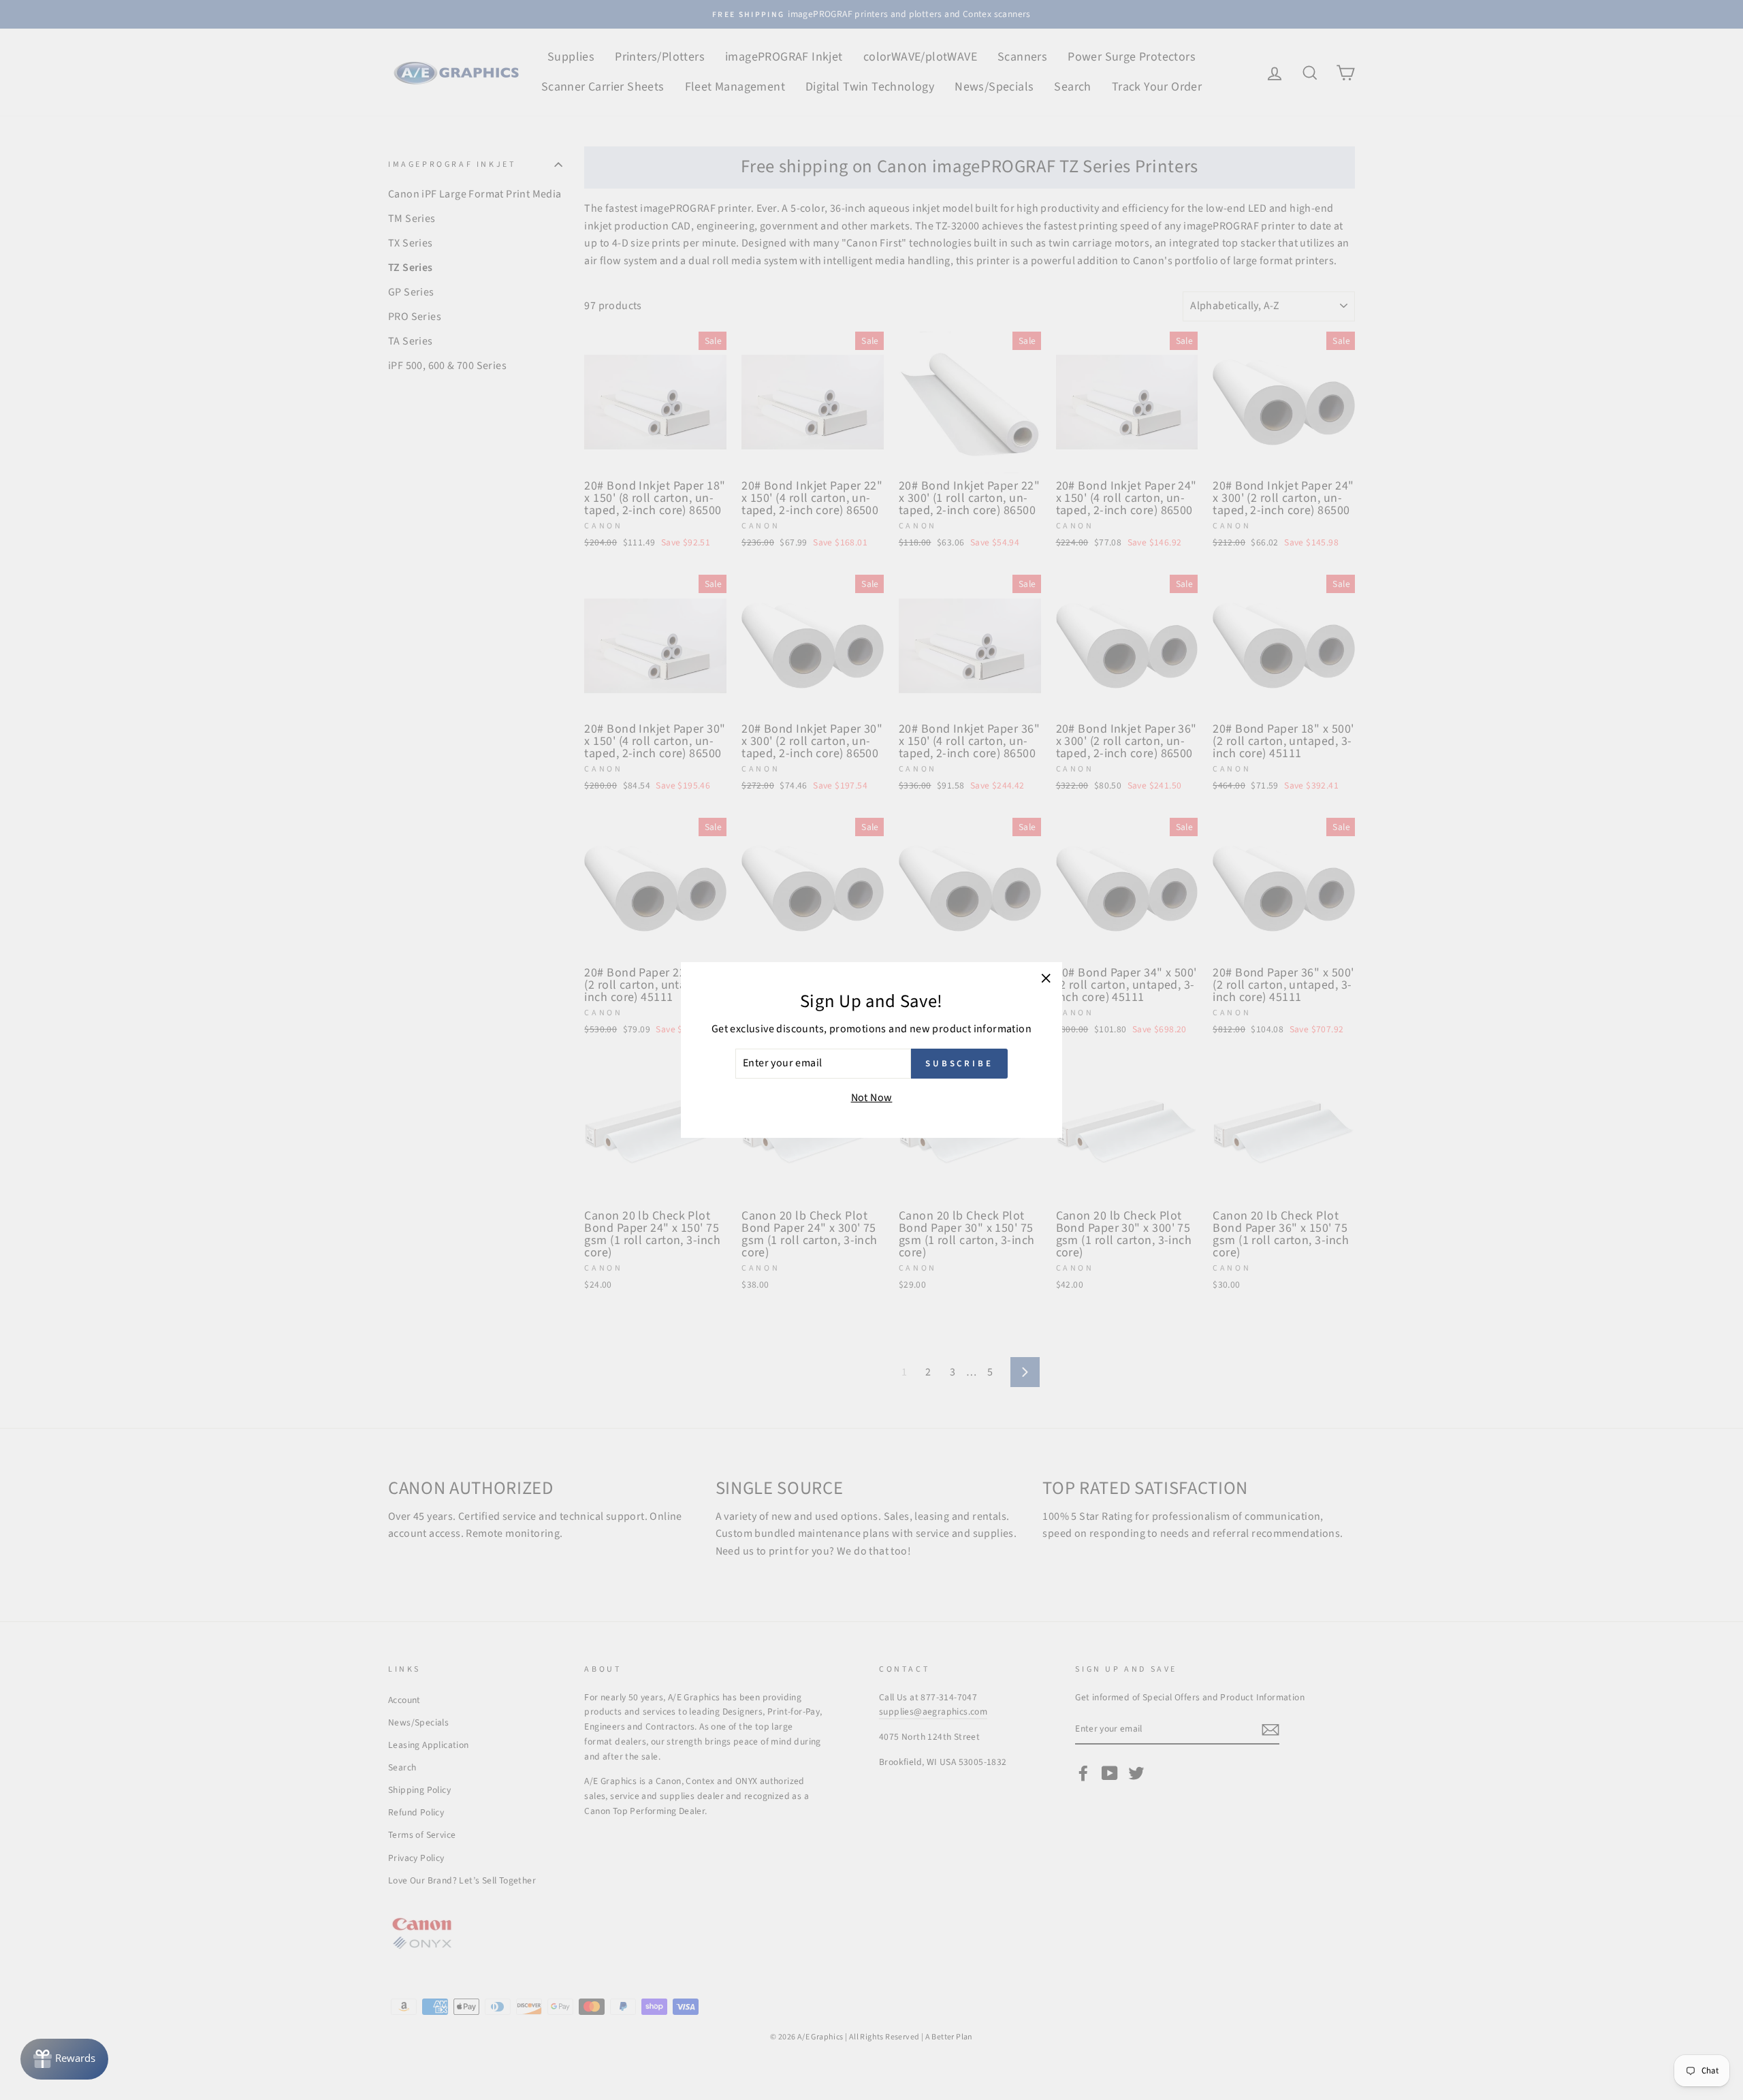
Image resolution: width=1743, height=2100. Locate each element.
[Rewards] (64, 2059)
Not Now (872, 1098)
